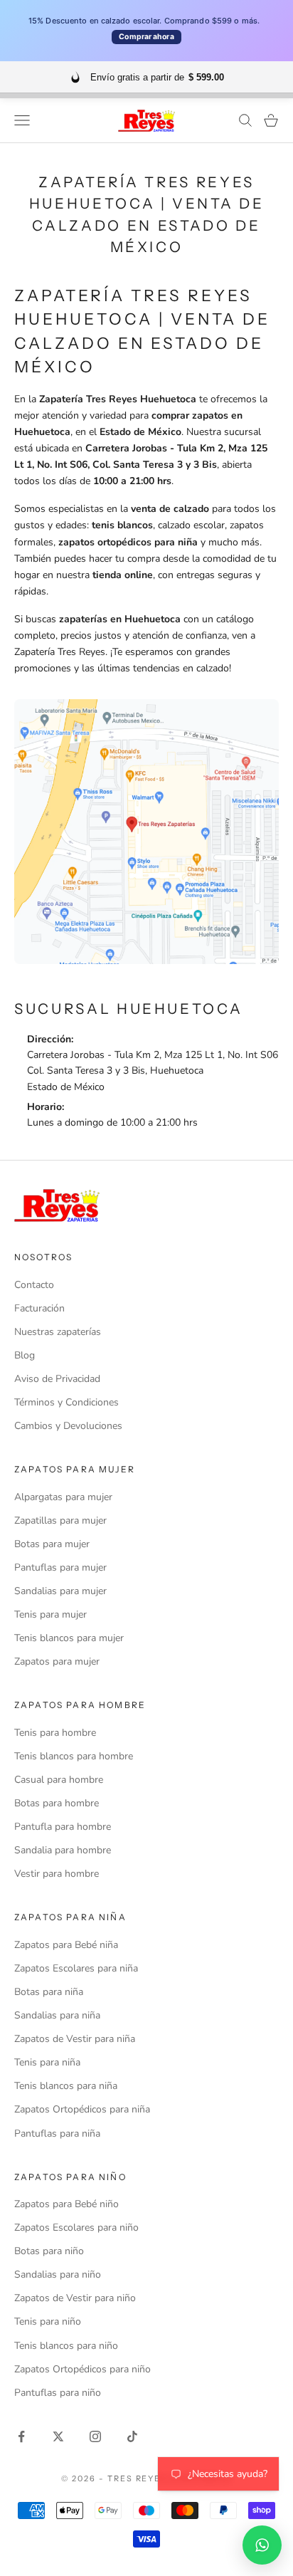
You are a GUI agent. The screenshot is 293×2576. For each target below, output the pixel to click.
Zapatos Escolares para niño (76, 2227)
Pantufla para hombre (63, 1827)
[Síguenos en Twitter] (58, 2436)
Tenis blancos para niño (66, 2346)
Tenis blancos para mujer (69, 1638)
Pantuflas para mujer (60, 1567)
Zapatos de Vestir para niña (75, 2039)
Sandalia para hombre (63, 1850)
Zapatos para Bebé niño (66, 2204)
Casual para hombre (59, 1780)
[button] (262, 2545)
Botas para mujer (52, 1544)
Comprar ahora (146, 37)
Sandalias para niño (58, 2274)
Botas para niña (49, 1992)
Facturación (39, 1308)
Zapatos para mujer (57, 1661)
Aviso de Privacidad (57, 1379)
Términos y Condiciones (66, 1402)
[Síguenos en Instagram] (95, 2436)
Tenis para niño (48, 2321)
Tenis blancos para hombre (74, 1756)
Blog (25, 1355)
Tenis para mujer (50, 1614)
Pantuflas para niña (57, 2133)
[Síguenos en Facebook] (21, 2436)
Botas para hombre (57, 1803)
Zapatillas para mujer (60, 1520)
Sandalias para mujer (60, 1591)
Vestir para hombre (57, 1874)
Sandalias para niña (57, 2015)
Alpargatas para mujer (63, 1497)
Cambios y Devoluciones (68, 1426)
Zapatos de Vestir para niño (75, 2298)
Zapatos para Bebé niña (66, 1945)
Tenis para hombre (55, 1733)
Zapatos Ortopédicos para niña (82, 2109)
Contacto (34, 1285)
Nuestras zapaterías (58, 1332)
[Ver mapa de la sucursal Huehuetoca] (146, 831)
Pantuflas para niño (58, 2393)
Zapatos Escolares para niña (76, 1968)
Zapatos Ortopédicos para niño (82, 2369)
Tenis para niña (47, 2062)
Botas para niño (49, 2251)
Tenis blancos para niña (66, 2086)
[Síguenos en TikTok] (132, 2436)
